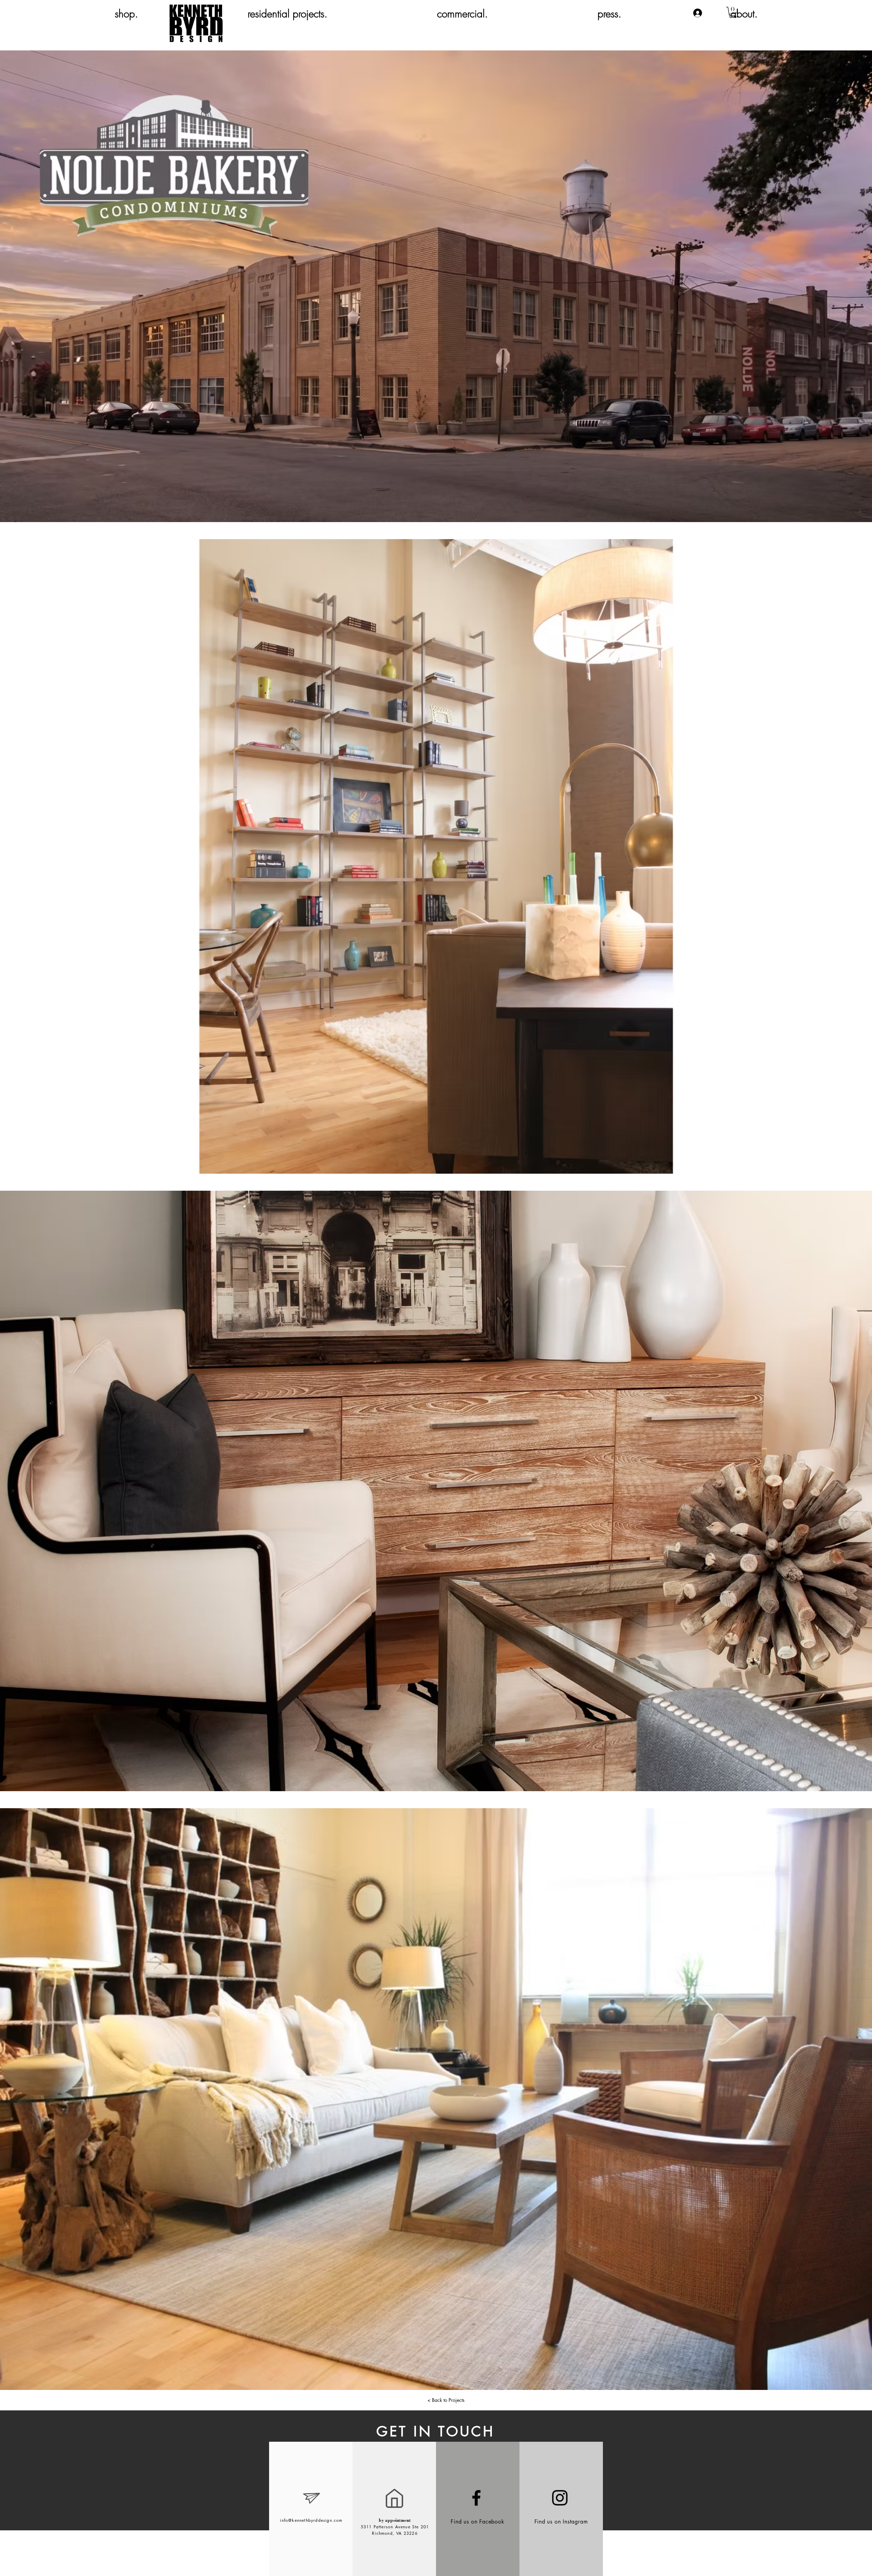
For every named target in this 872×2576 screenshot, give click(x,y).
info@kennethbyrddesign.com (311, 2520)
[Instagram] (560, 2498)
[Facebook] (476, 2498)
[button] (733, 12)
